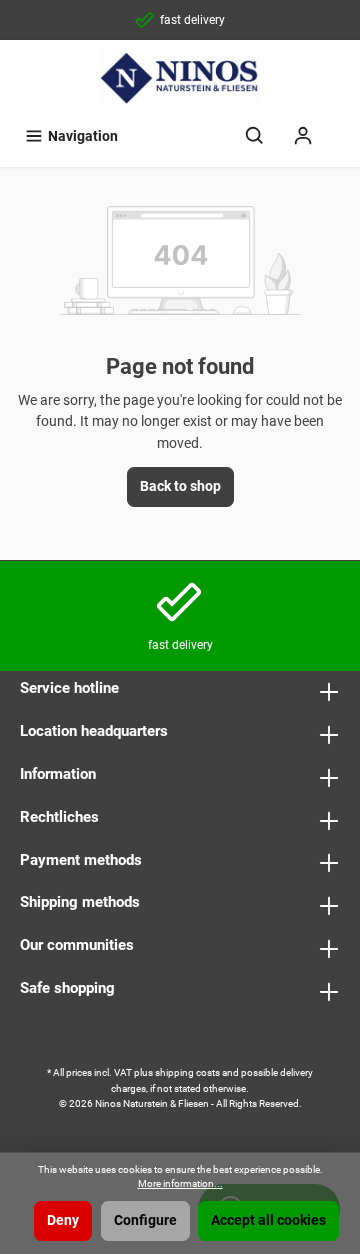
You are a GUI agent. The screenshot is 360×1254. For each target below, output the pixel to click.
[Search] (255, 136)
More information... (180, 1183)
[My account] (303, 136)
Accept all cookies (268, 1220)
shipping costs (187, 1072)
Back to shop (180, 486)
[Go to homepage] (180, 78)
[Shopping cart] (340, 127)
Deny (63, 1220)
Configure (145, 1220)
